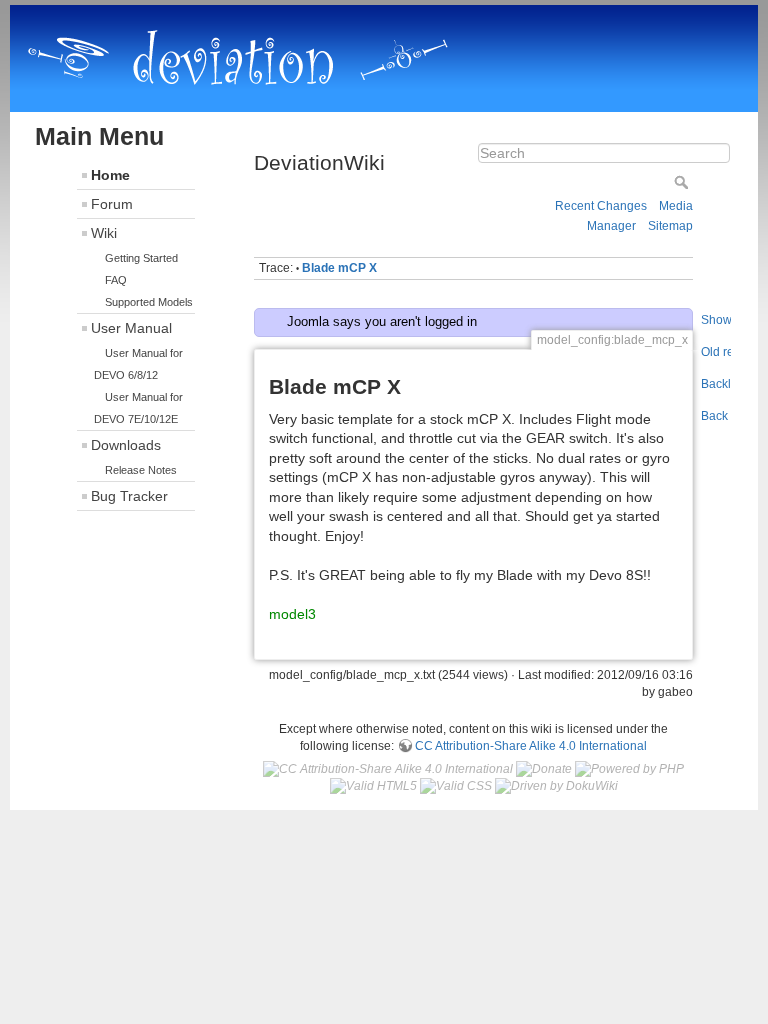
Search (683, 182)
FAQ (116, 280)
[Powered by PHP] (629, 769)
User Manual (131, 328)
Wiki (104, 233)
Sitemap (670, 226)
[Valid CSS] (456, 786)
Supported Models (149, 302)
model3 (292, 614)
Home (110, 175)
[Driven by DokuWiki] (556, 786)
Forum (112, 204)
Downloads (126, 445)
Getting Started (141, 258)
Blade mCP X (339, 268)
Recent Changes (601, 206)
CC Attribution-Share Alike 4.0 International (531, 746)
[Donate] (544, 769)
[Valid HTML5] (373, 786)
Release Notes (141, 470)
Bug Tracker (129, 496)
